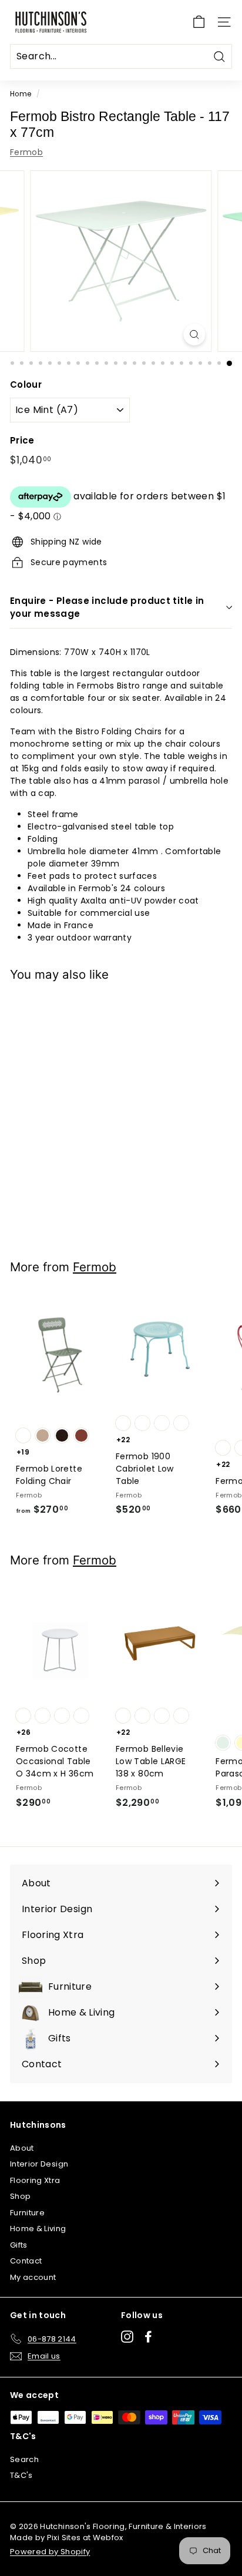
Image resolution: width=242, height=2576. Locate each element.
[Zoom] (194, 335)
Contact (26, 2261)
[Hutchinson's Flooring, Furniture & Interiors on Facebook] (148, 2337)
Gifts (19, 2245)
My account (33, 2277)
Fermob (26, 152)
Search (24, 2459)
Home (21, 94)
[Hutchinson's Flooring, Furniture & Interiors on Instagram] (127, 2337)
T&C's (21, 2475)
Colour (26, 384)
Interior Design (39, 2164)
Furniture (27, 2213)
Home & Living (38, 2229)
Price (22, 440)
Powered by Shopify (50, 2552)
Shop (20, 2196)
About (22, 2148)
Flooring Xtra (35, 2180)
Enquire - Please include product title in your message (107, 607)
